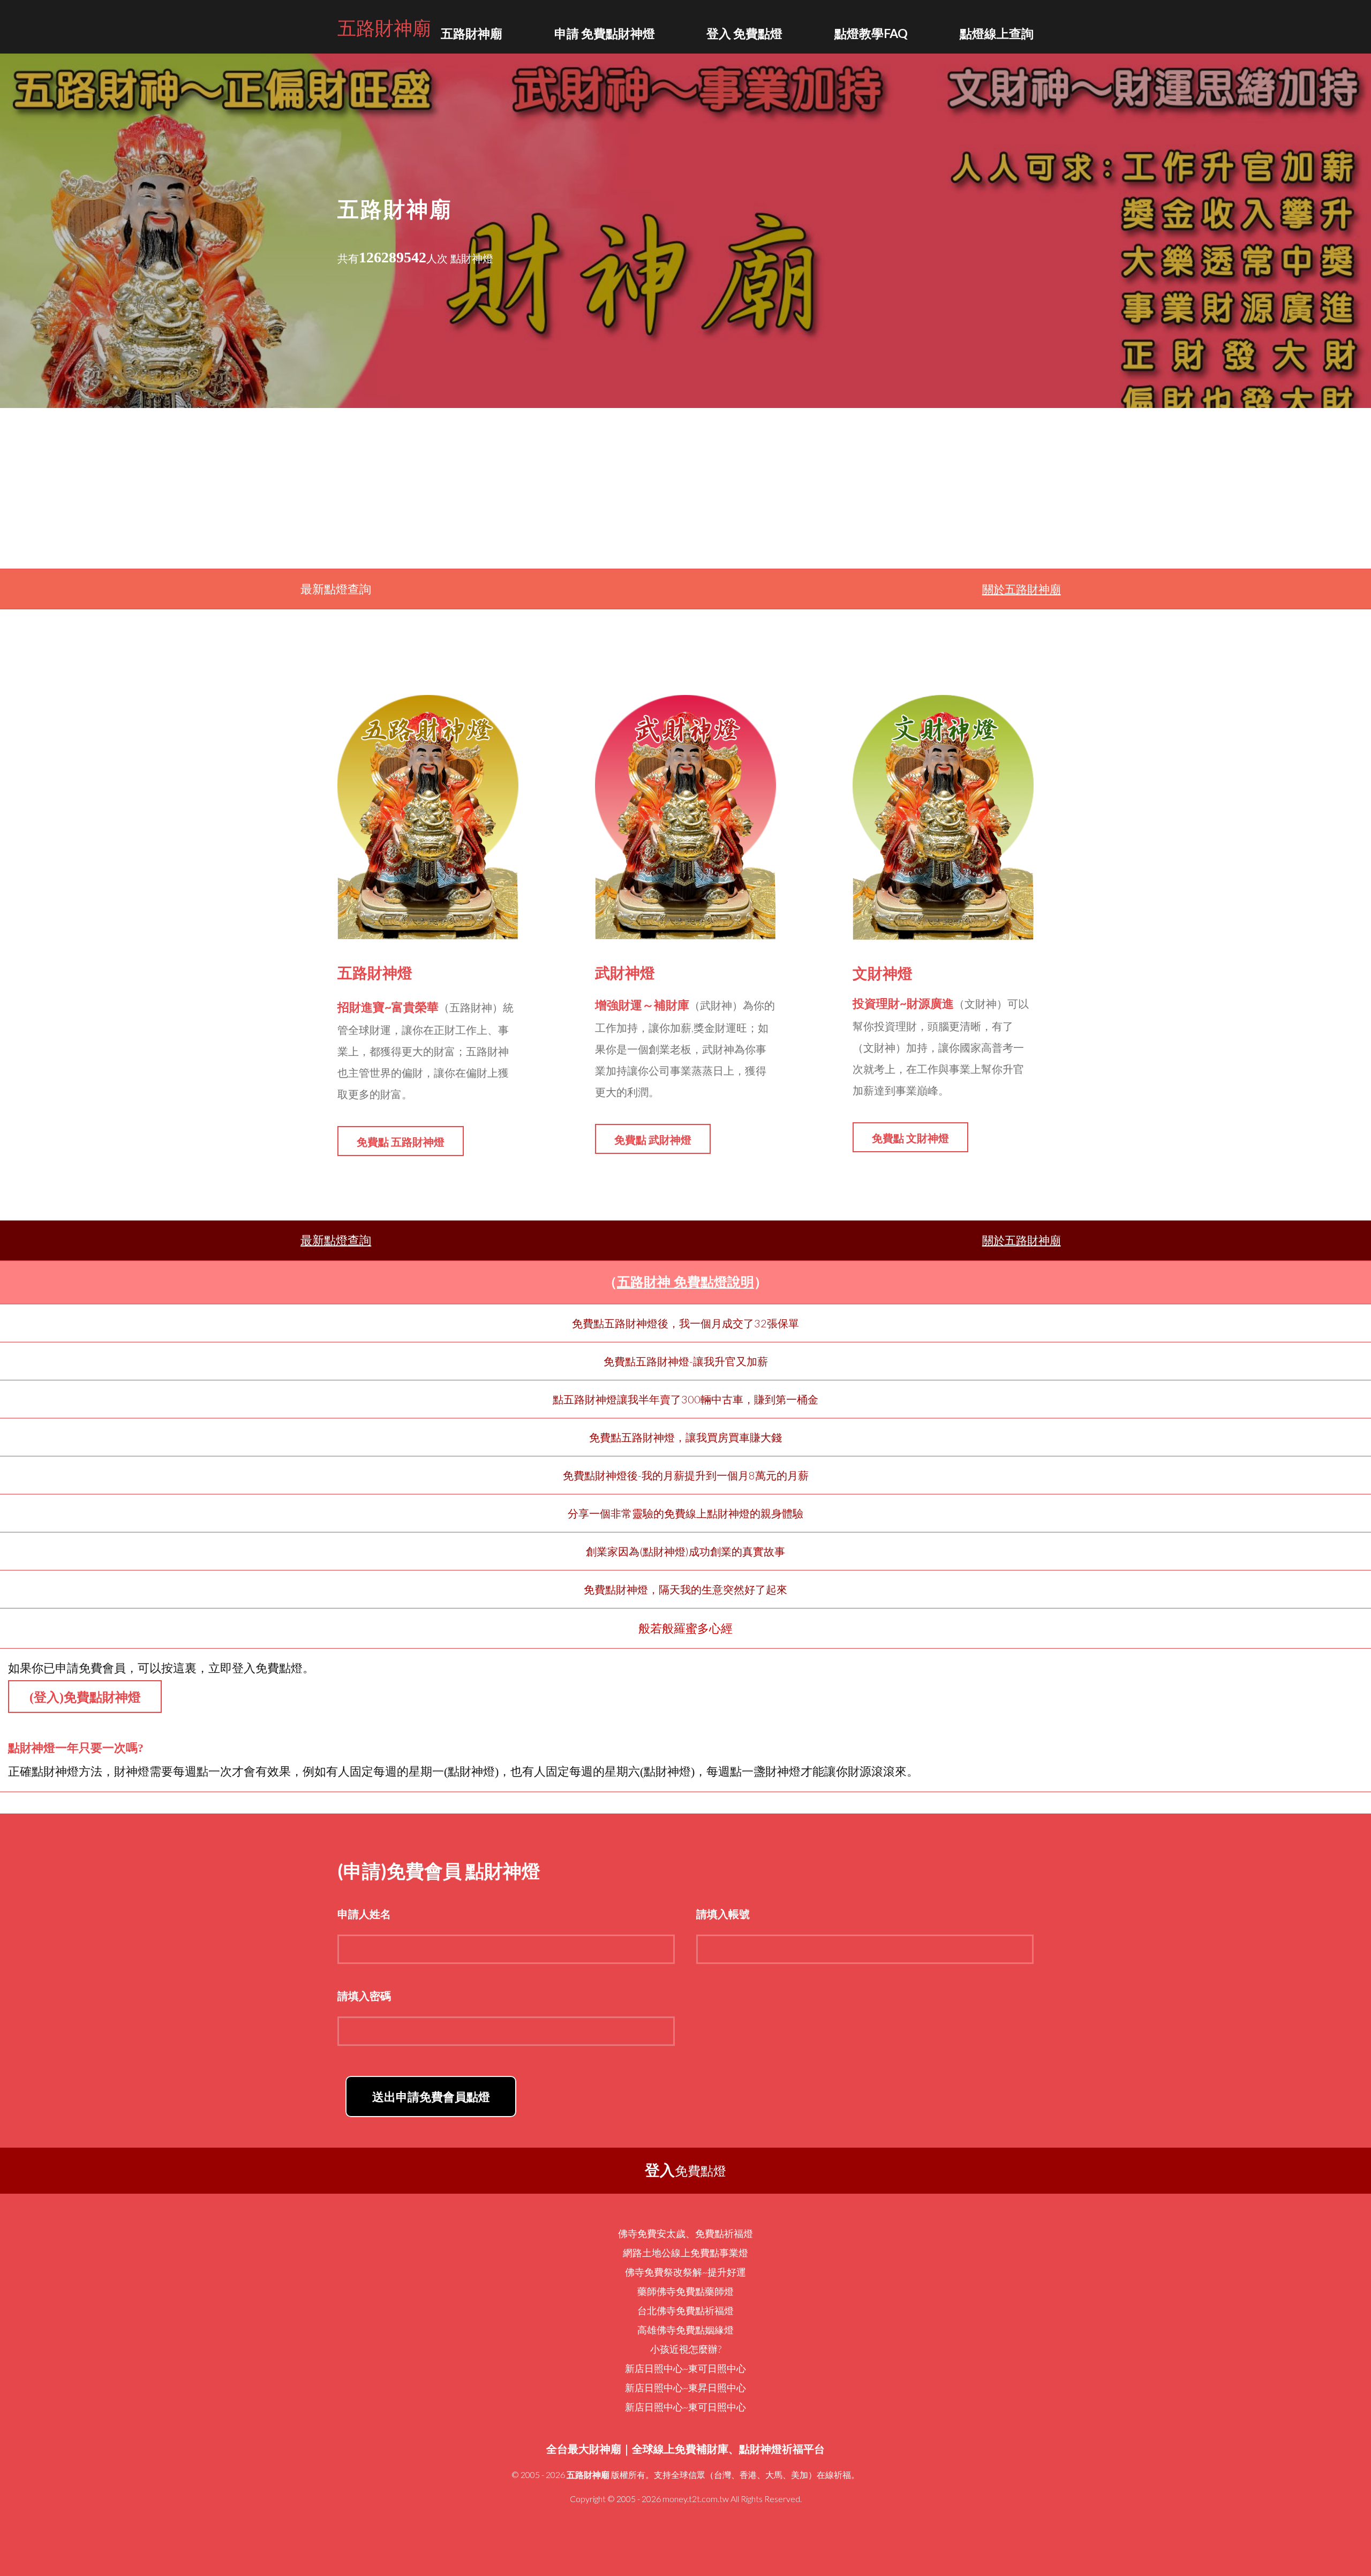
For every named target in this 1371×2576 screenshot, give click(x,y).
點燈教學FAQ (871, 33)
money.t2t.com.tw (696, 2499)
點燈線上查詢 (997, 33)
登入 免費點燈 (744, 33)
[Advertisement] (685, 488)
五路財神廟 (384, 27)
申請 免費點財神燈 (605, 33)
